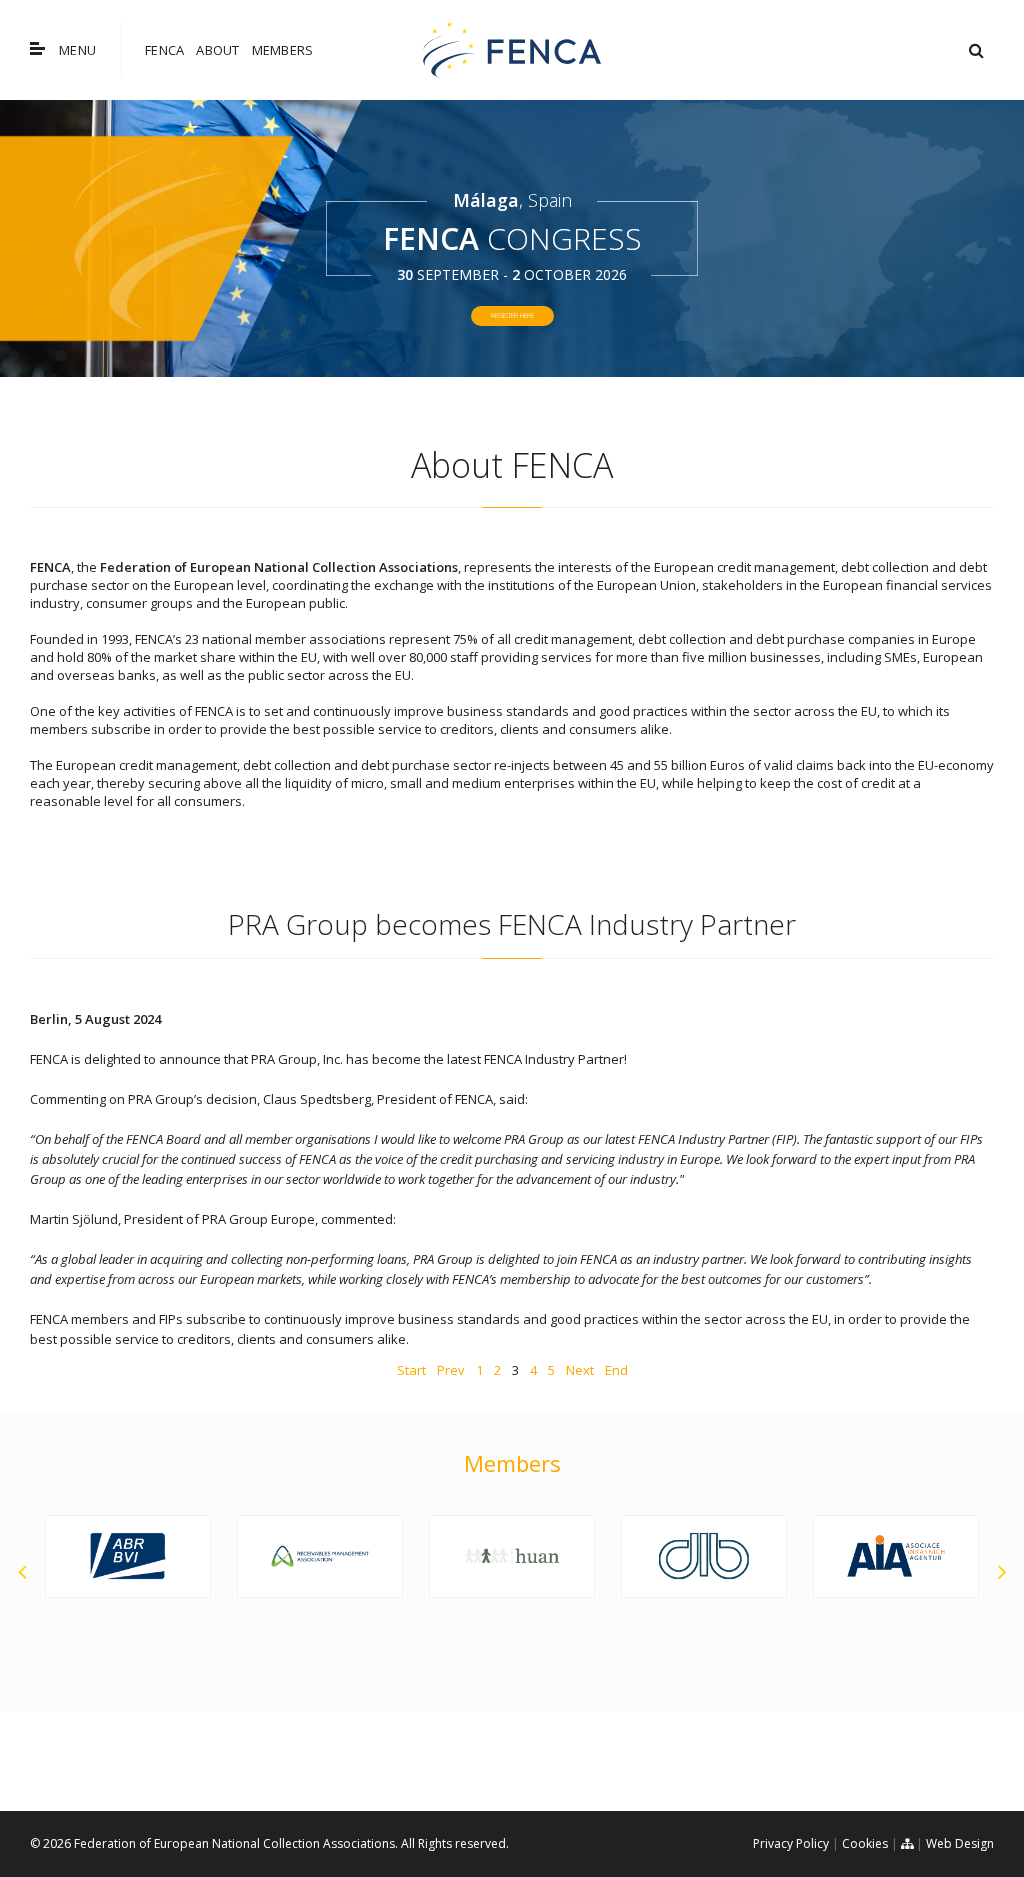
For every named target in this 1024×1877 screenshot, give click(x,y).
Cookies (865, 1843)
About (217, 50)
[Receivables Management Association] (128, 1556)
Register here (512, 315)
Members (283, 50)
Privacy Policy (791, 1843)
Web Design (960, 1843)
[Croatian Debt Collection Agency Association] (320, 1556)
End (616, 1370)
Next (580, 1370)
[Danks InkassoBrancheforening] (512, 1556)
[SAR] (896, 1525)
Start (411, 1370)
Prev (451, 1370)
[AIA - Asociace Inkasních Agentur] (704, 1556)
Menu (77, 50)
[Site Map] (907, 1843)
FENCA (164, 50)
